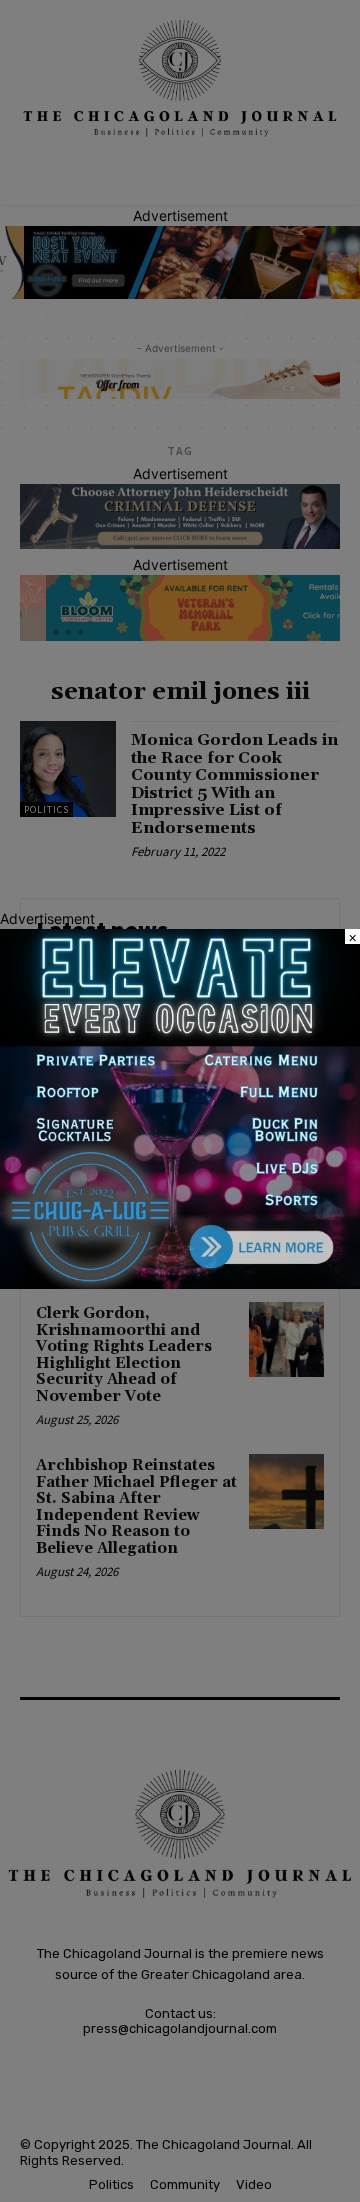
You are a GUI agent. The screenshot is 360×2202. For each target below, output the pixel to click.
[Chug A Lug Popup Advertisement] (180, 1283)
